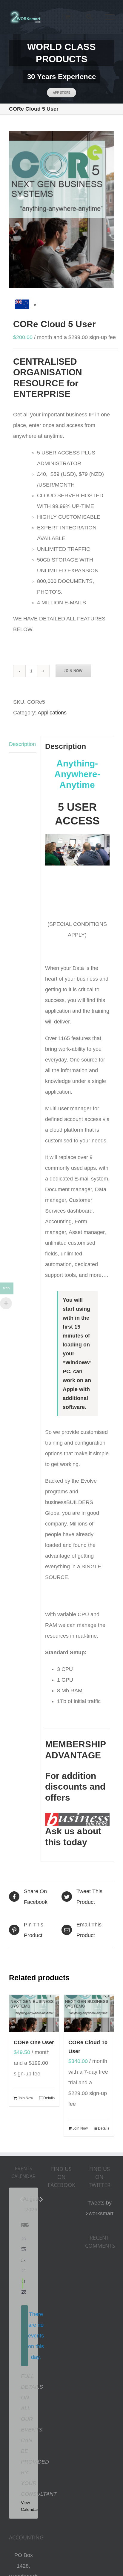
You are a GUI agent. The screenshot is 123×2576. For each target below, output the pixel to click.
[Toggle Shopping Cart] (68, 17)
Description (22, 744)
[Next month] (41, 2199)
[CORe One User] (34, 2013)
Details (49, 2098)
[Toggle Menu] (110, 17)
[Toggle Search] (89, 17)
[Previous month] (21, 2199)
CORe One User (34, 2042)
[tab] (23, 744)
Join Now (73, 671)
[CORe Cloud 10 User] (89, 2013)
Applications (52, 713)
